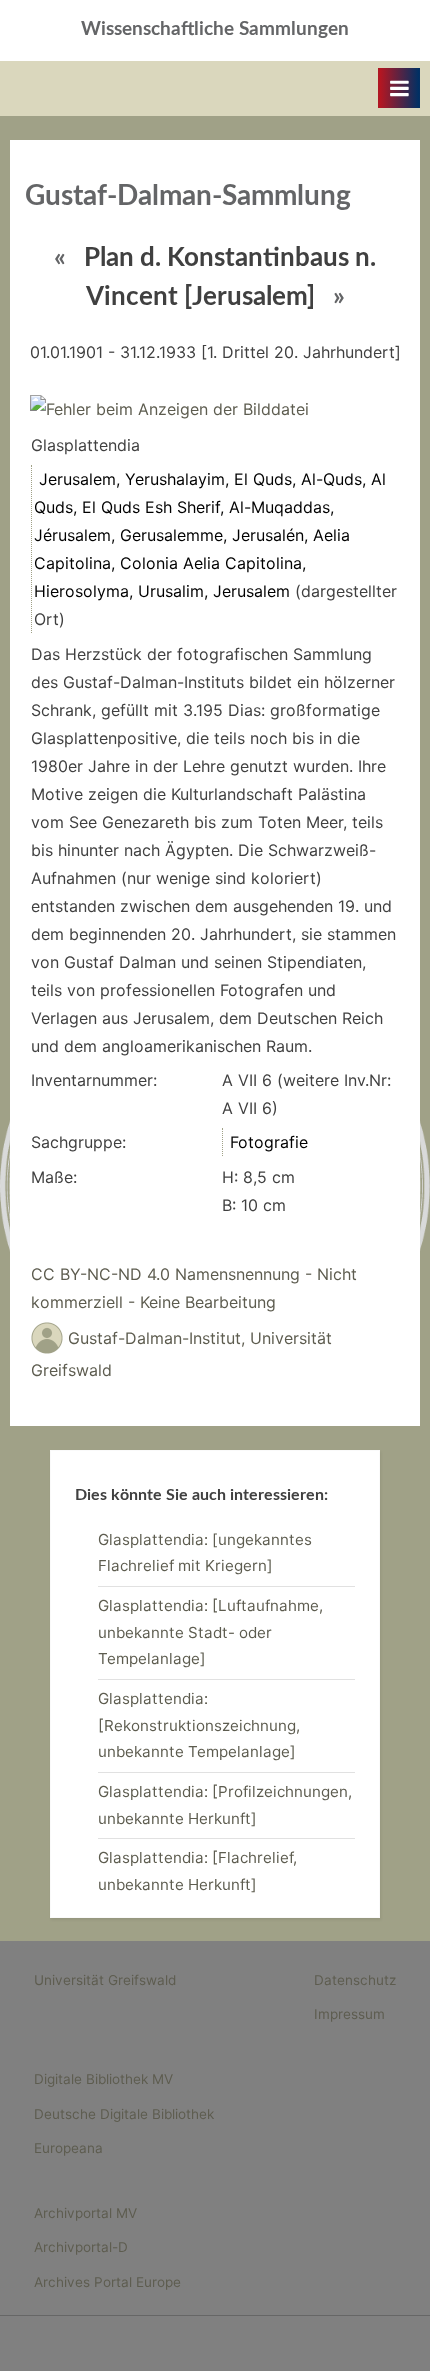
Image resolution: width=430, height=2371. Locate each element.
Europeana (68, 2148)
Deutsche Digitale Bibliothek (124, 2114)
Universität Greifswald (105, 1980)
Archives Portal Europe (107, 2282)
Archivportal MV (85, 2213)
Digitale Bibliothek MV (103, 2079)
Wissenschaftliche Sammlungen (215, 29)
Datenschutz (355, 1980)
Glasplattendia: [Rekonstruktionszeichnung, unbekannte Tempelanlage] (199, 1725)
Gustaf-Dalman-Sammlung (188, 196)
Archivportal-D (81, 2247)
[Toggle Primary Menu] (399, 88)
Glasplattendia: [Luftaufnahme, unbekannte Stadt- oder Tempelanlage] (210, 1632)
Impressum (349, 2014)
